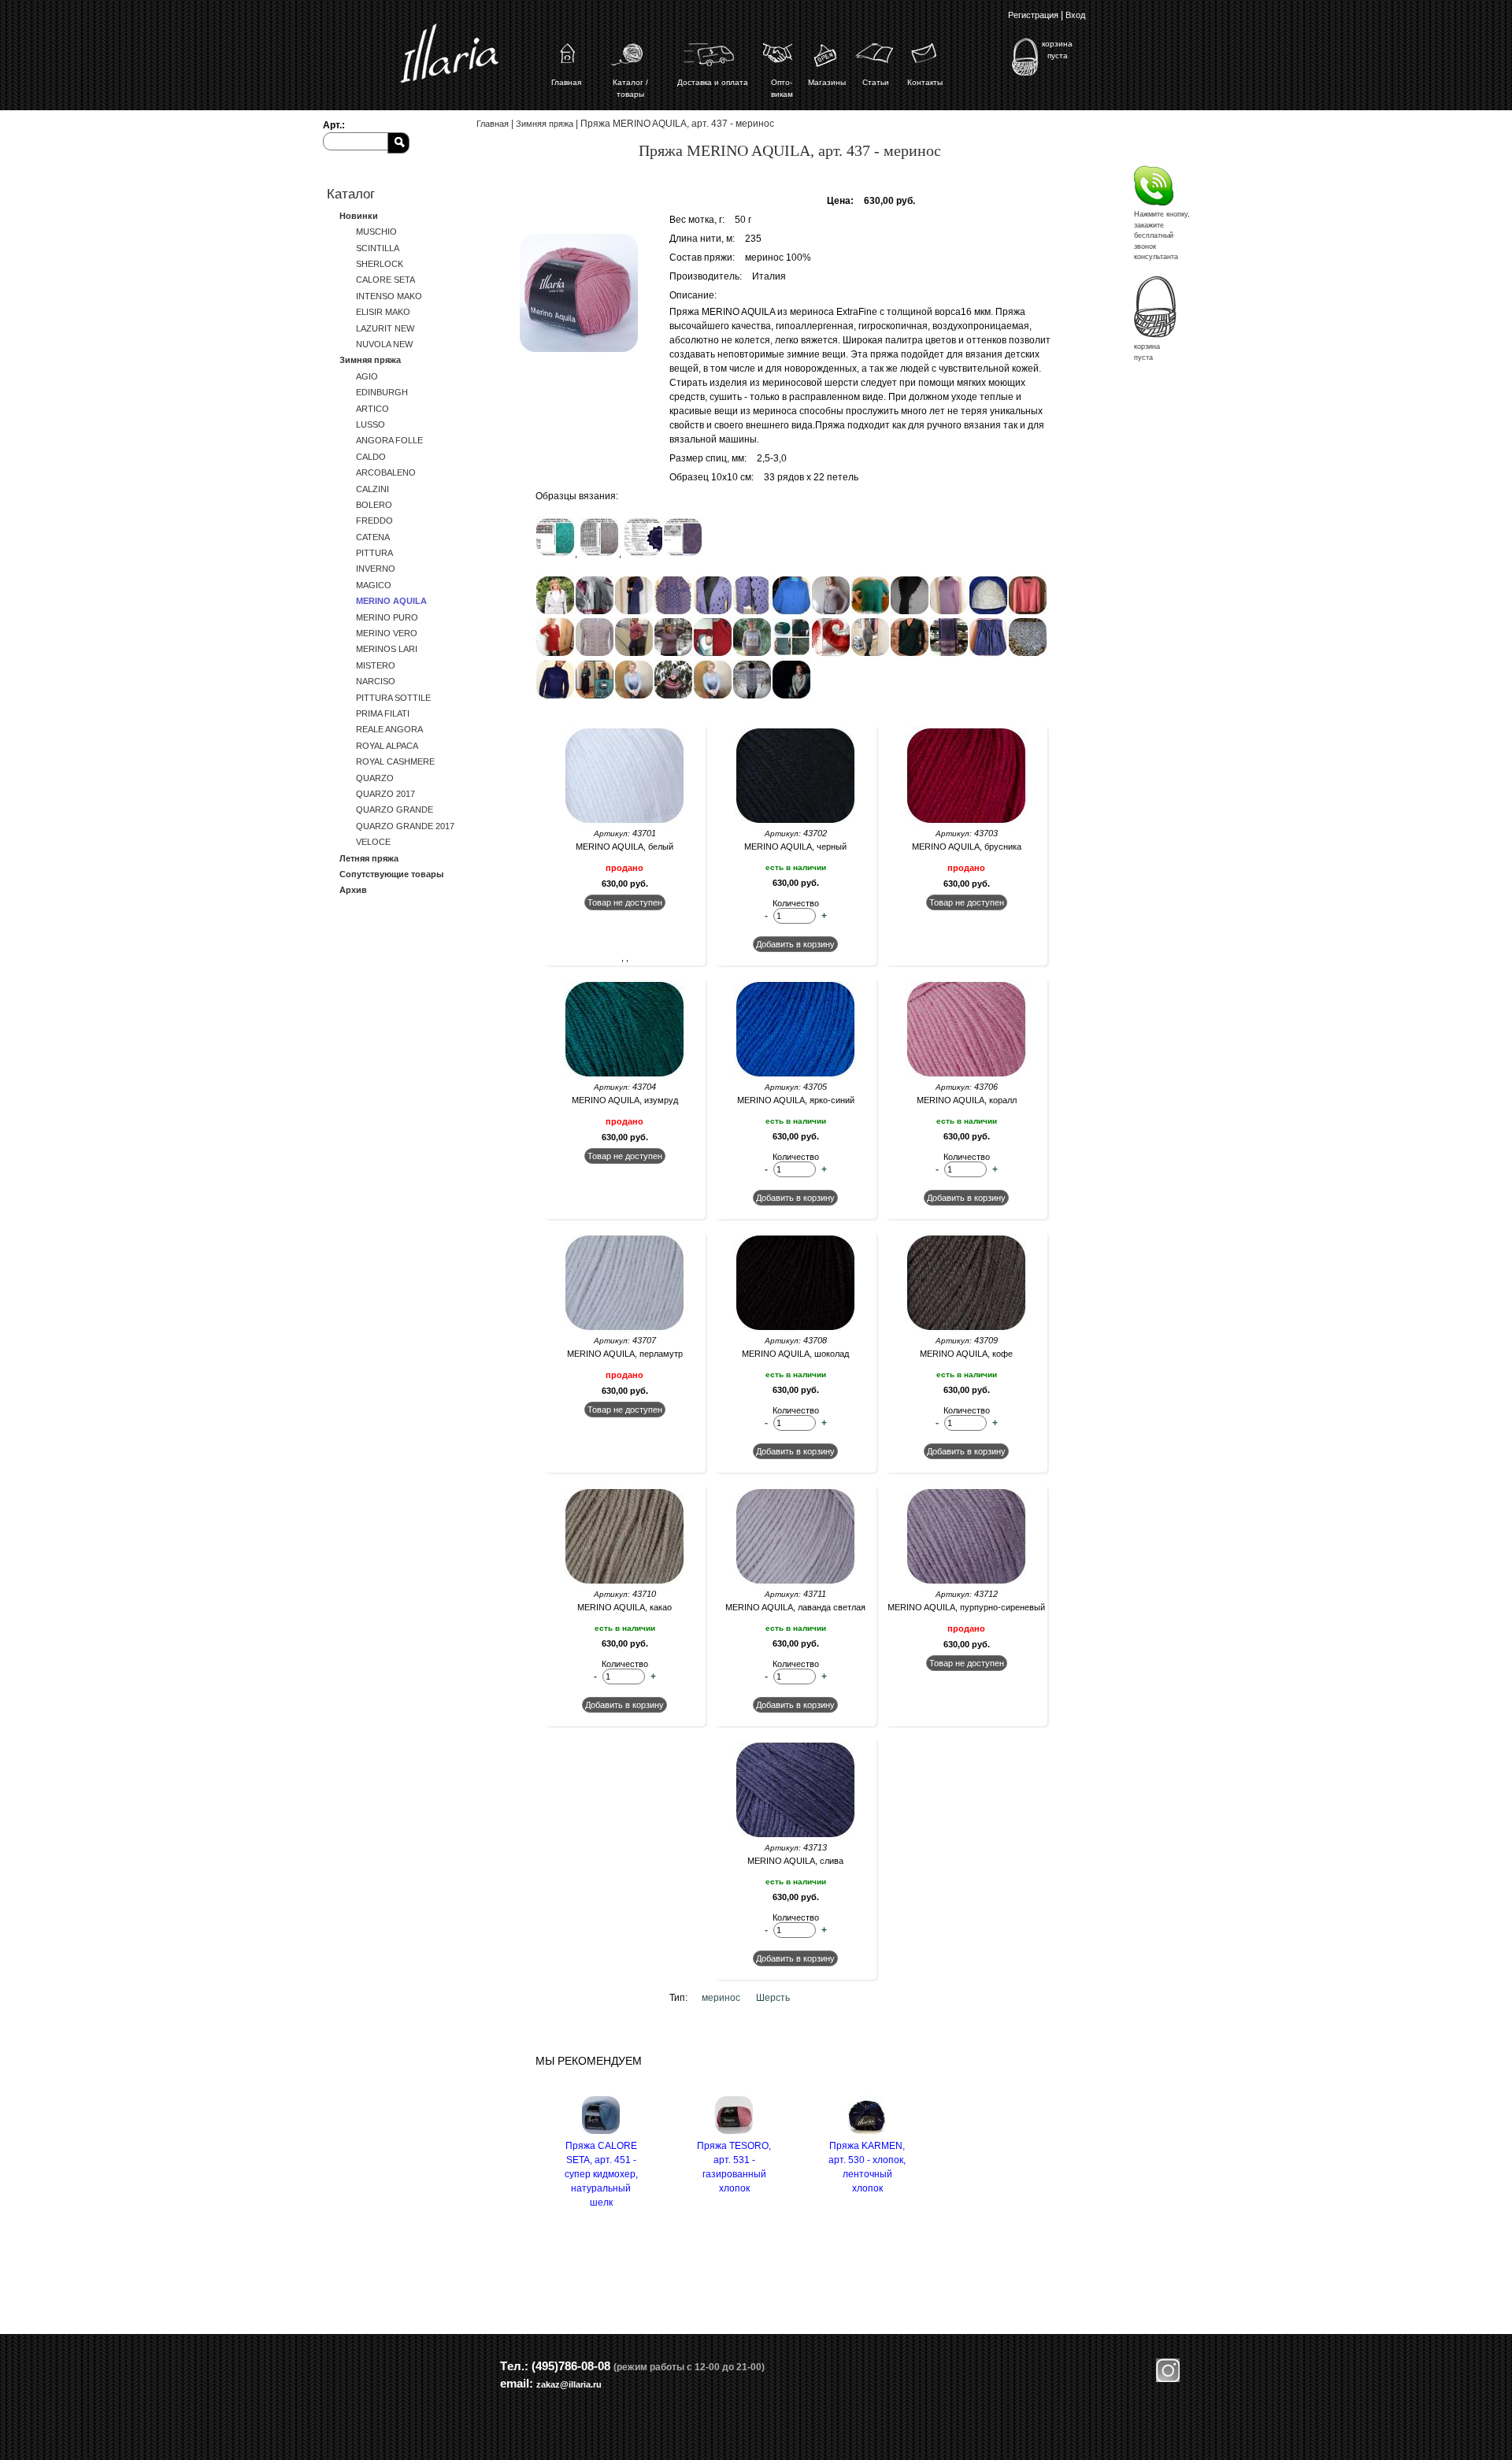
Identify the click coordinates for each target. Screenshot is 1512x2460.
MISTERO (376, 665)
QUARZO (375, 778)
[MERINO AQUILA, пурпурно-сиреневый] (967, 1583)
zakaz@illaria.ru (569, 2384)
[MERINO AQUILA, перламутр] (625, 1329)
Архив (353, 890)
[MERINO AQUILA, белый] (625, 822)
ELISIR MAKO (383, 312)
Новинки (359, 216)
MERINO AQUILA (391, 601)
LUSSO (371, 424)
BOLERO (374, 505)
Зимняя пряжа (370, 360)
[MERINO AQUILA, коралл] (967, 1076)
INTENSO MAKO (389, 296)
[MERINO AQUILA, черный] (796, 822)
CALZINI (372, 489)
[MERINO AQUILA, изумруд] (625, 1076)
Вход (1075, 15)
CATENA (373, 537)
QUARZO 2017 (385, 794)
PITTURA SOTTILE (393, 698)
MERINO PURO (387, 617)
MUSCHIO (376, 232)
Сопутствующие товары (391, 874)
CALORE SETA (385, 280)
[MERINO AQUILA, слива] (796, 1836)
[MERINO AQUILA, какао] (625, 1583)
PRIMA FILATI (383, 713)
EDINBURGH (382, 392)
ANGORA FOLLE (389, 440)
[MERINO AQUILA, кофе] (967, 1329)
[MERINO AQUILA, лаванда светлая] (796, 1583)
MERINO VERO (387, 633)
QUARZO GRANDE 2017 (405, 826)
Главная (493, 124)
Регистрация (1033, 15)
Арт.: (334, 125)
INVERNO (376, 569)
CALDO (371, 457)
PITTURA (374, 553)
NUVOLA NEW (384, 344)
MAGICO (374, 585)
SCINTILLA (378, 248)
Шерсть (773, 1998)
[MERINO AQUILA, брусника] (967, 822)
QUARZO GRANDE (395, 810)
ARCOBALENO (386, 472)
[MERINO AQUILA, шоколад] (796, 1329)
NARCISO (376, 681)
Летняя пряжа (369, 858)
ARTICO (372, 409)
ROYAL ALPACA (387, 746)
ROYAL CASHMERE (395, 761)
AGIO (367, 376)
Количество (796, 903)
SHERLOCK (380, 264)
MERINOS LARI (387, 649)
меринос (721, 1998)
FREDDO (374, 521)
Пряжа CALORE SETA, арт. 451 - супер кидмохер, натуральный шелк (601, 2174)
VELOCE (373, 842)
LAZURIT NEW (385, 328)
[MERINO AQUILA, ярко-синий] (796, 1076)
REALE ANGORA (389, 729)
